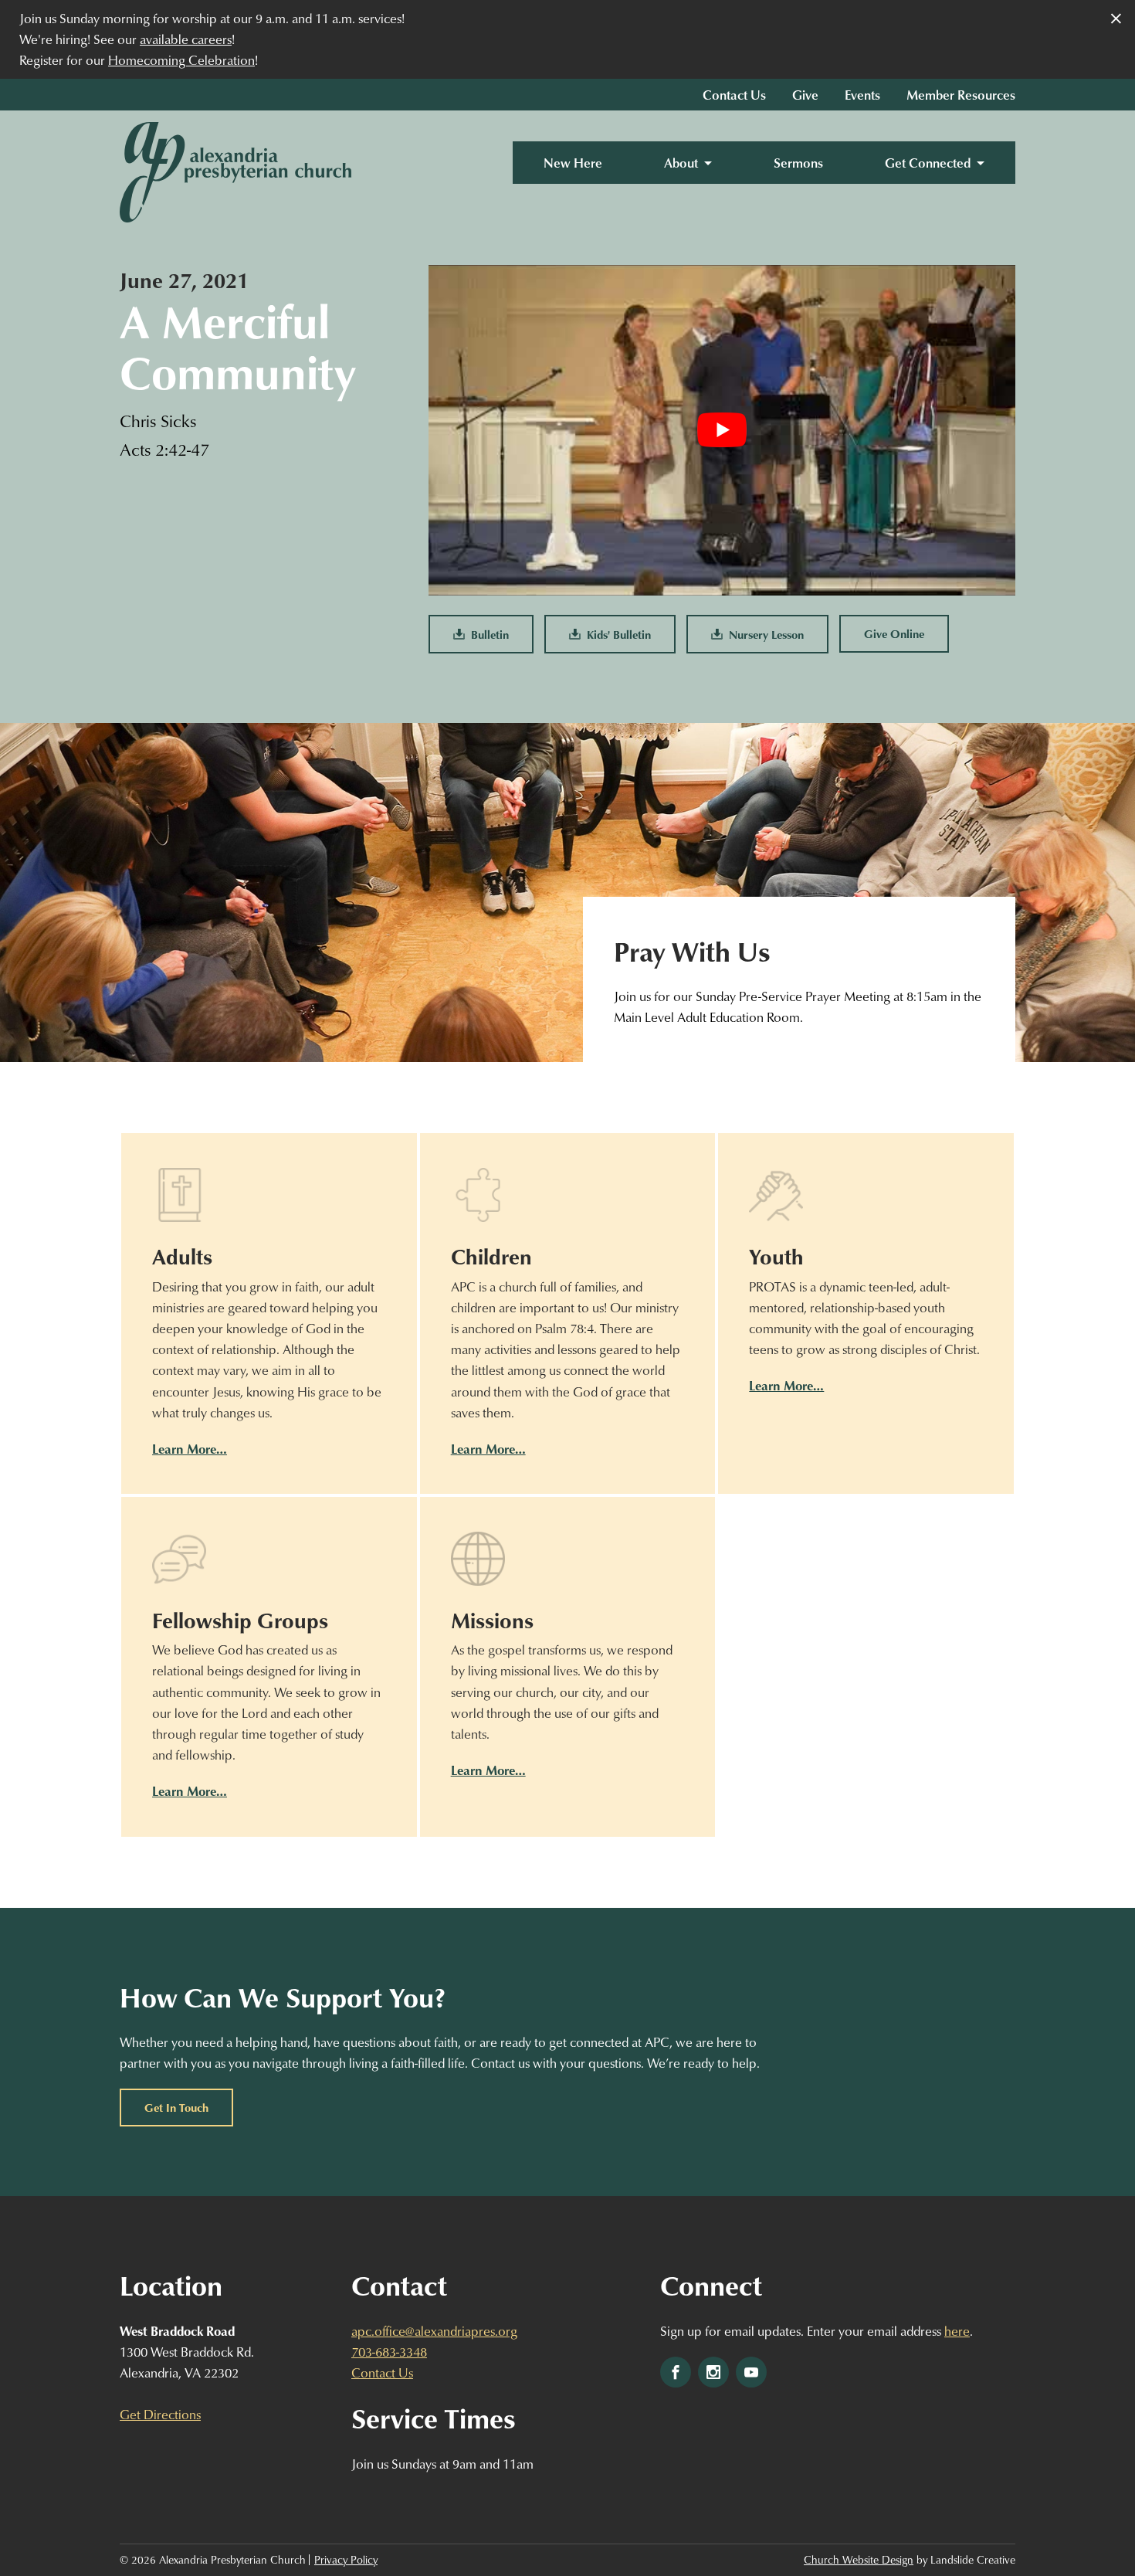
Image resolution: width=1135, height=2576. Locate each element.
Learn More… (190, 1449)
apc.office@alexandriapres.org (434, 2331)
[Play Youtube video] (722, 430)
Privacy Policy (346, 2560)
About (681, 163)
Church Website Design (859, 2560)
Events (862, 95)
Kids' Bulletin (616, 634)
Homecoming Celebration (181, 60)
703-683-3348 (389, 2352)
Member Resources (961, 95)
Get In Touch (176, 2107)
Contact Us (734, 95)
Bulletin (487, 634)
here (957, 2331)
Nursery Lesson (763, 634)
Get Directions (160, 2414)
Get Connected (928, 163)
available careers (186, 39)
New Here (573, 163)
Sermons (798, 163)
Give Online (894, 633)
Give (805, 95)
